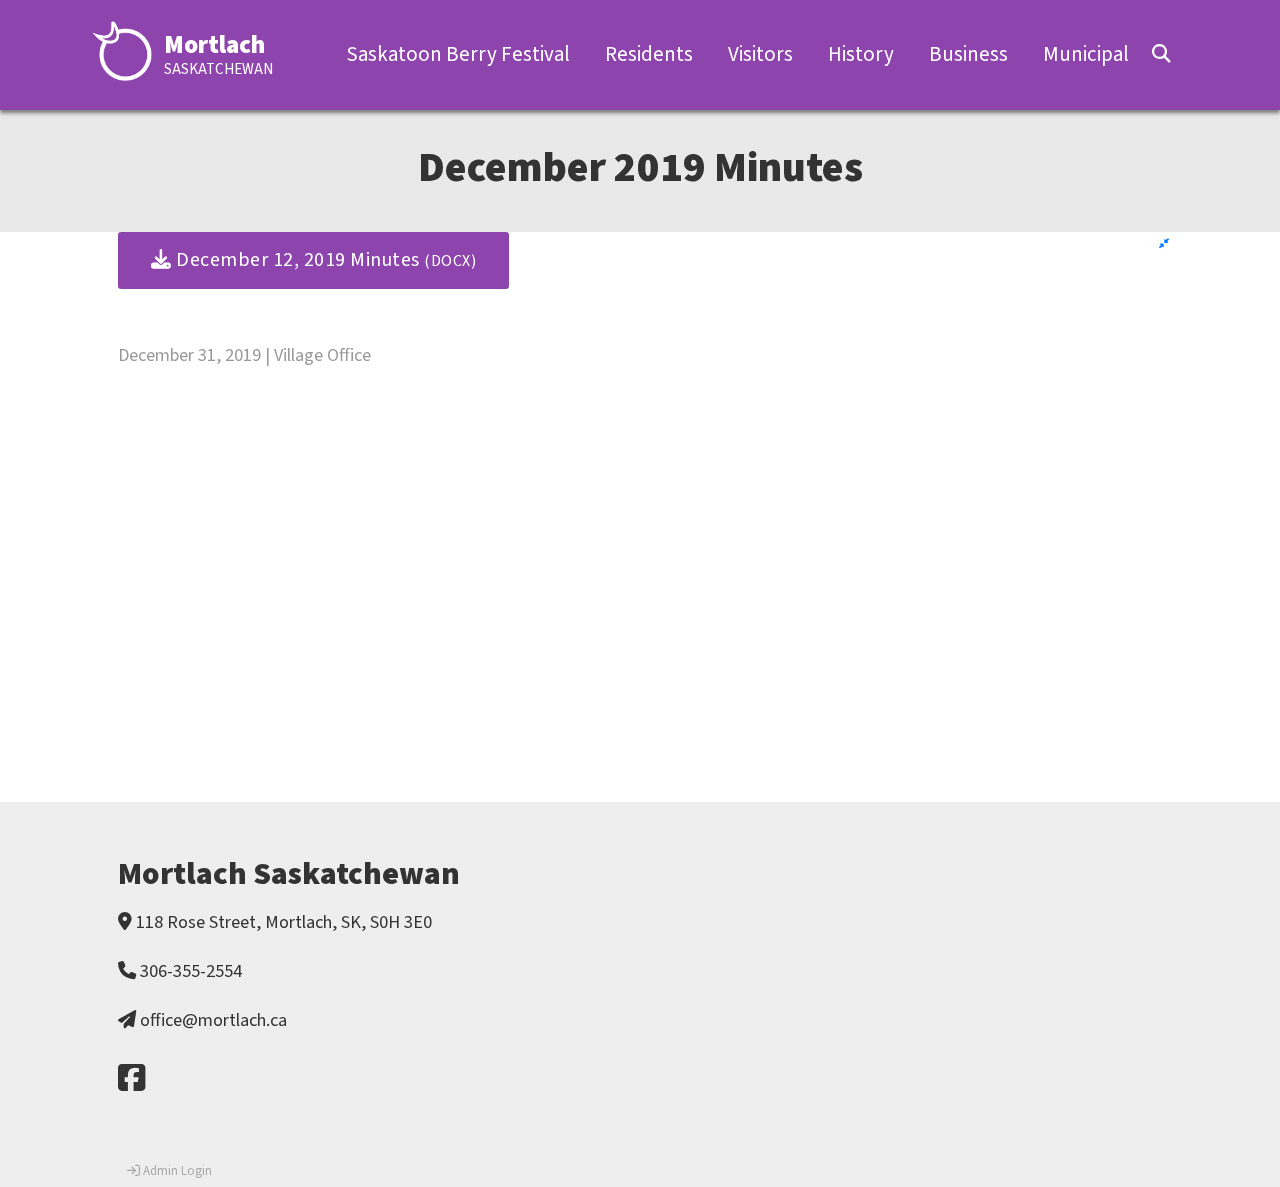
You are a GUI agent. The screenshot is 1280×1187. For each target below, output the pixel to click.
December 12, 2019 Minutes (324, 260)
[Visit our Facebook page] (131, 1079)
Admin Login (176, 1171)
